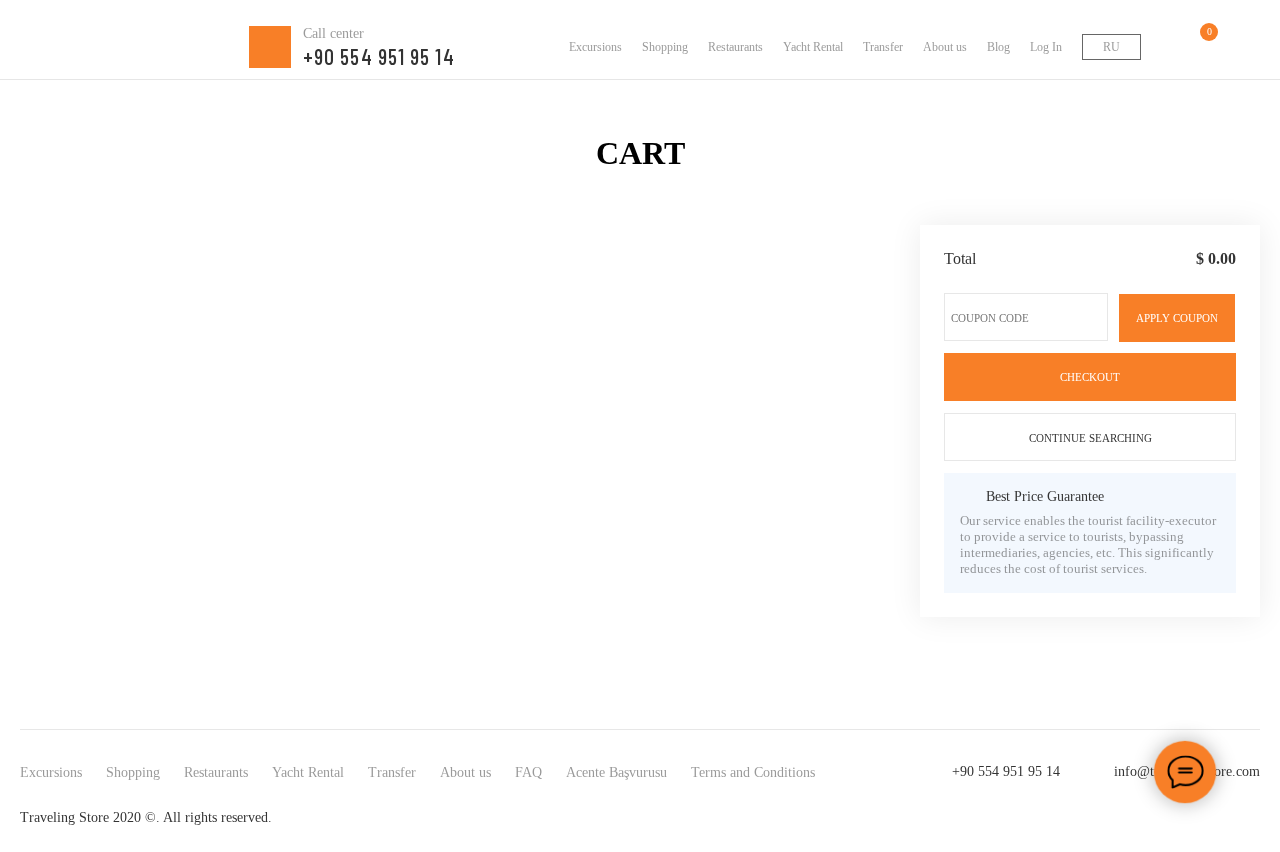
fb (1126, 818)
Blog (998, 47)
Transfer (883, 47)
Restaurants (735, 47)
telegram (1246, 818)
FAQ (528, 772)
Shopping (665, 47)
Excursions (595, 47)
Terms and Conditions (753, 772)
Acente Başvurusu (616, 772)
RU (1111, 47)
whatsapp (1206, 818)
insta (1166, 818)
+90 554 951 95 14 (1006, 771)
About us (945, 47)
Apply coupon (1177, 318)
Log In (1046, 47)
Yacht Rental (813, 47)
